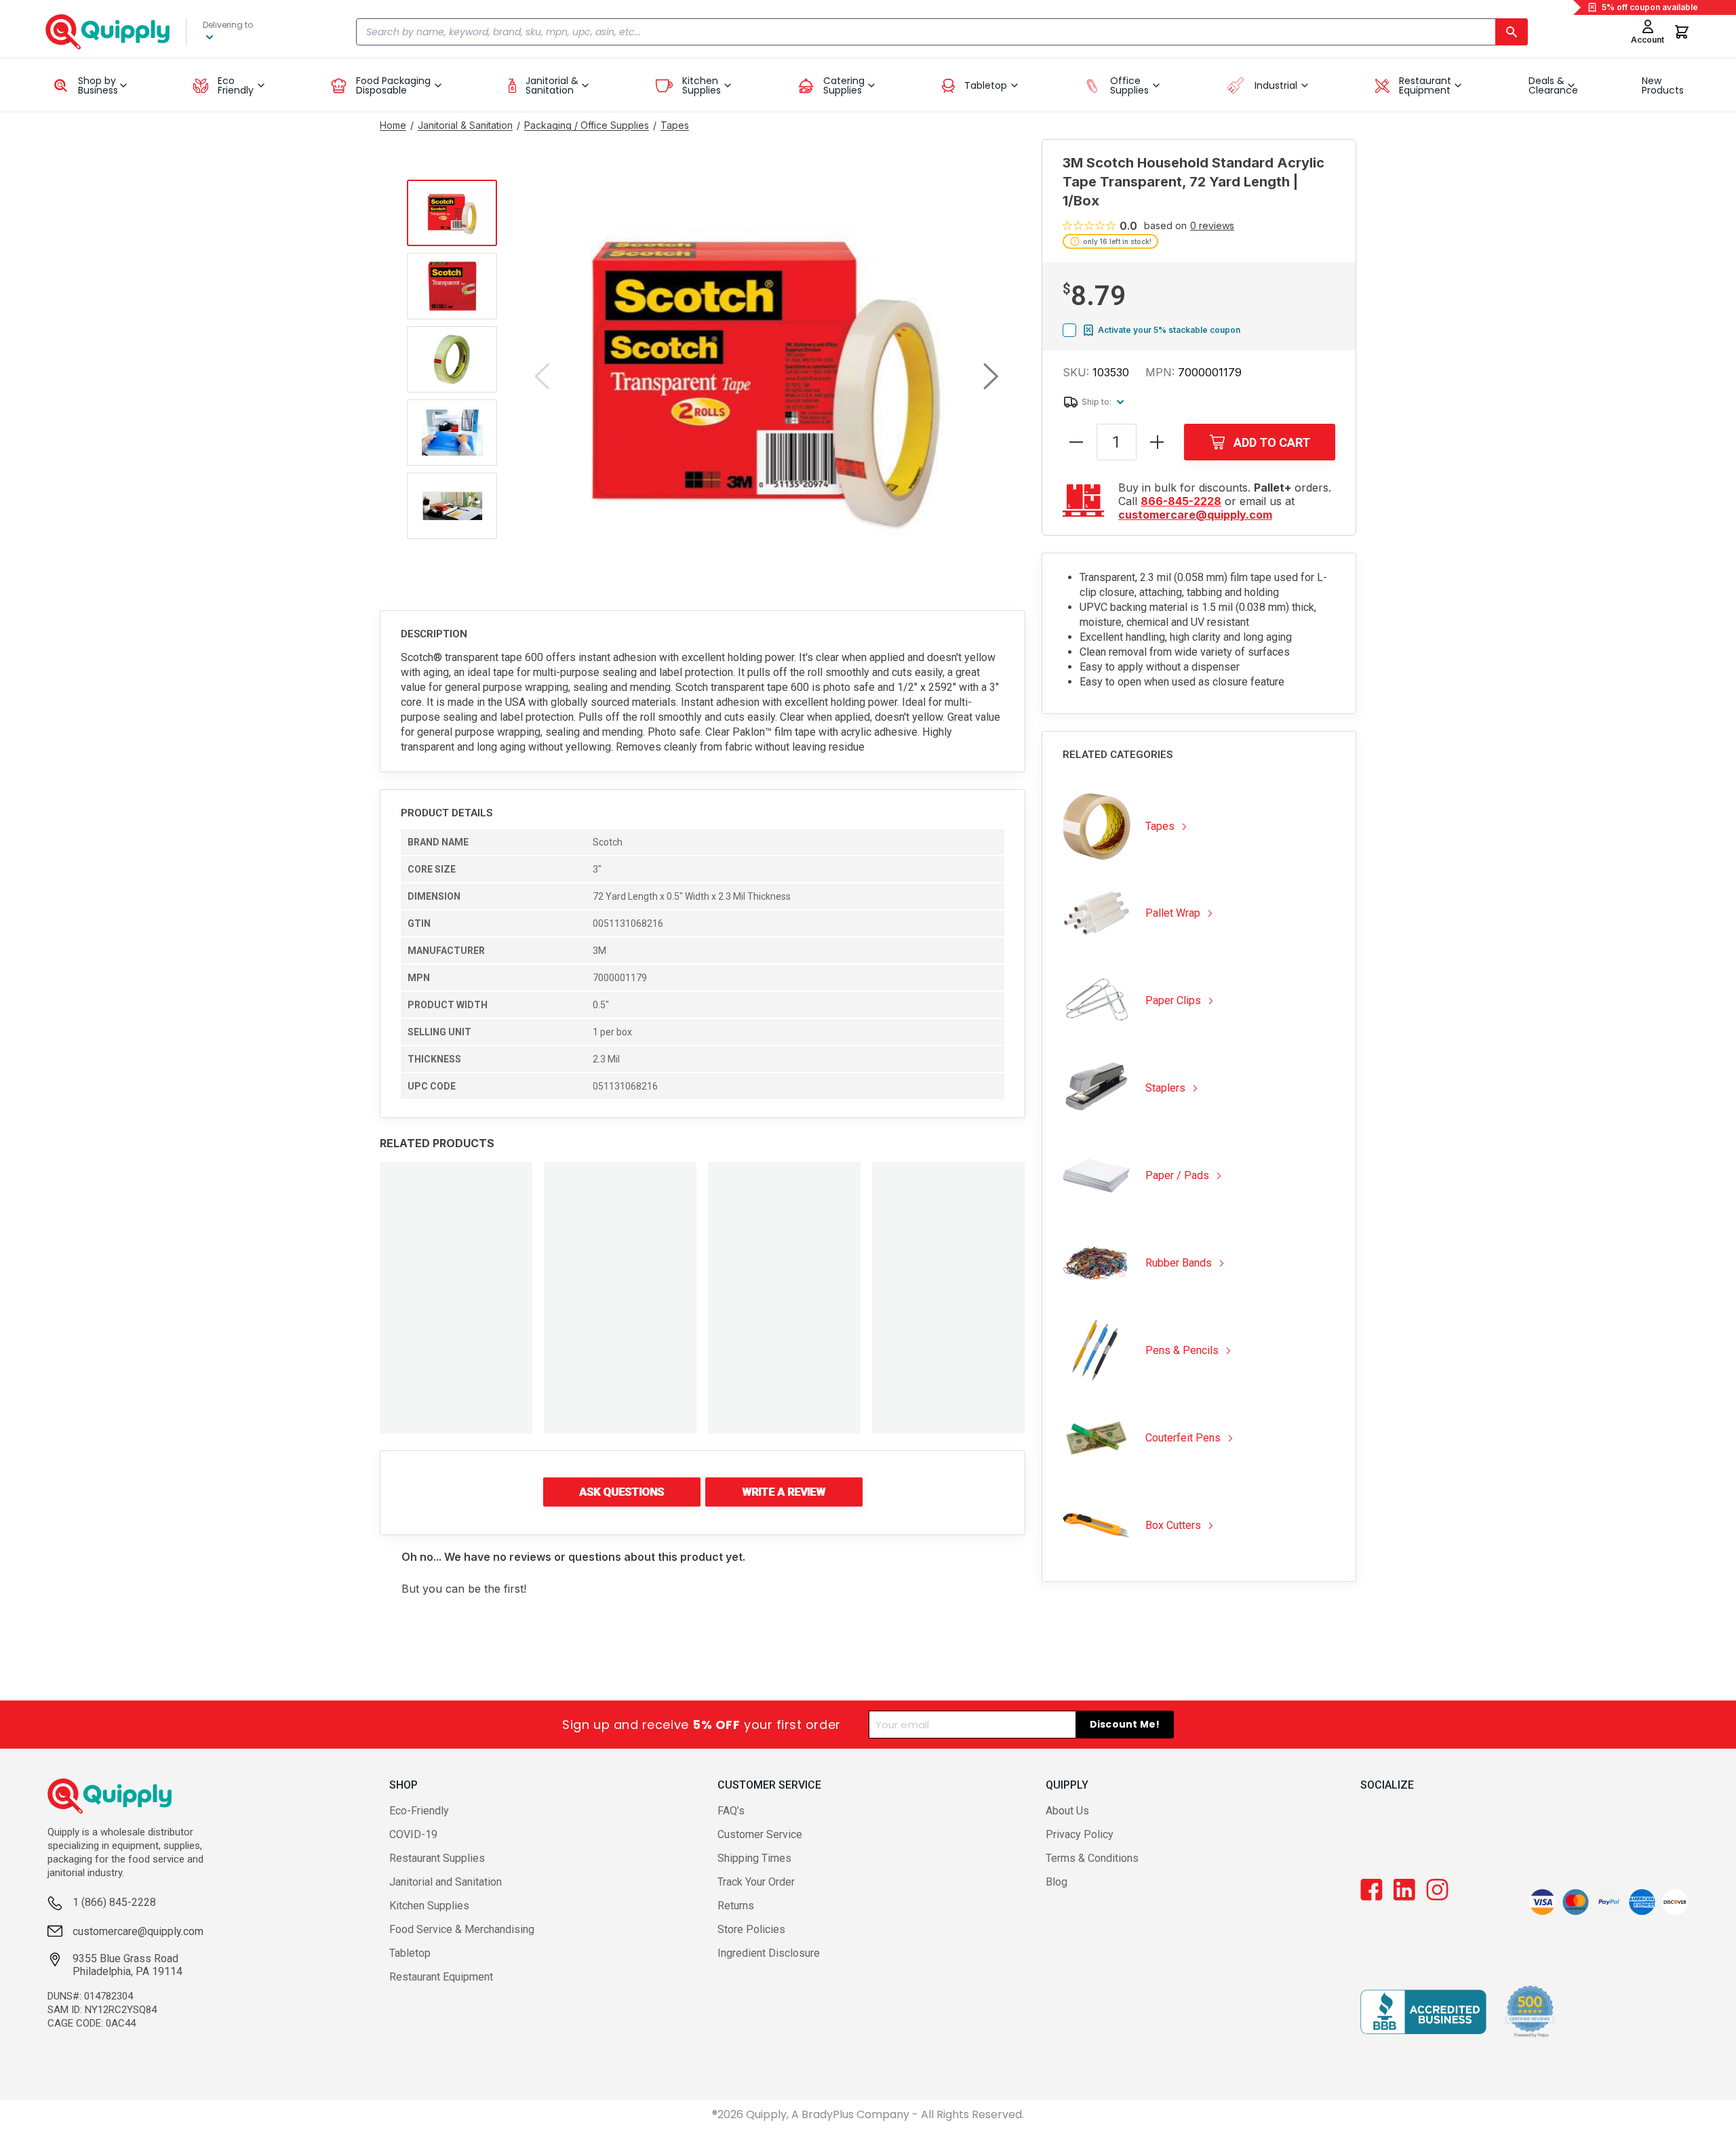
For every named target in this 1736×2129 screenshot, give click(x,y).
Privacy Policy (1080, 1834)
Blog (1057, 1882)
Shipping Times (754, 1858)
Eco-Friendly (419, 1811)
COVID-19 (413, 1834)
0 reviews (1212, 226)
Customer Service (760, 1834)
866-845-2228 (1181, 501)
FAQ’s (731, 1811)
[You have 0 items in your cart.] (1682, 32)
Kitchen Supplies (429, 1906)
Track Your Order (756, 1882)
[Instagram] (1437, 1890)
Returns (736, 1906)
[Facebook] (1372, 1890)
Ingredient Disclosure (769, 1953)
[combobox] (942, 32)
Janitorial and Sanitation (446, 1882)
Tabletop (410, 1953)
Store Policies (751, 1929)
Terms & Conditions (1092, 1858)
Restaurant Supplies (437, 1858)
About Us (1067, 1811)
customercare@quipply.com (1195, 515)
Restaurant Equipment (441, 1977)
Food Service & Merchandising (462, 1929)
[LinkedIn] (1404, 1890)
